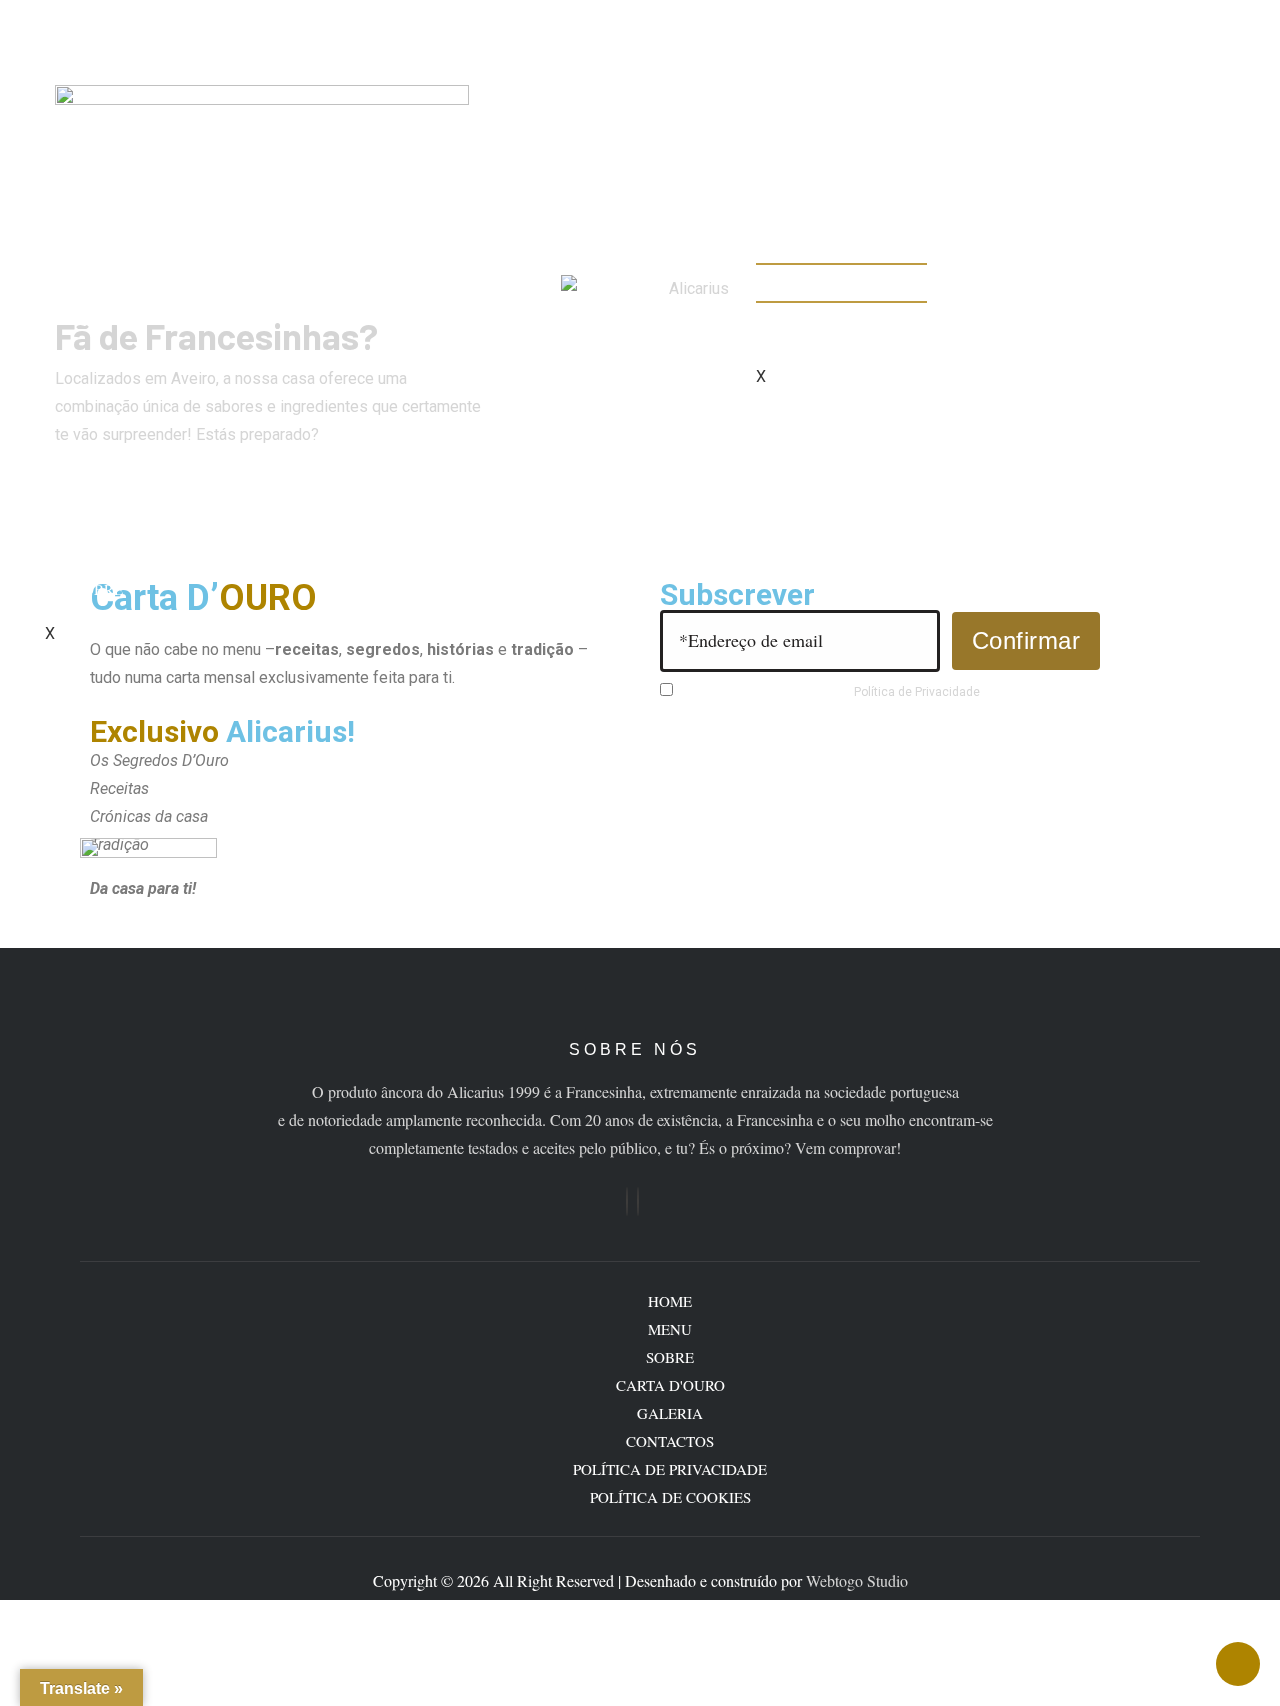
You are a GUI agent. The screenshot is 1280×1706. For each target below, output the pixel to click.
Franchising (836, 276)
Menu (97, 561)
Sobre (99, 589)
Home (97, 533)
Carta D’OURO (841, 304)
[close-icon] (52, 51)
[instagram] (638, 1201)
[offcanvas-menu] (52, 21)
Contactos (830, 332)
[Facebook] (627, 1201)
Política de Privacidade (917, 692)
